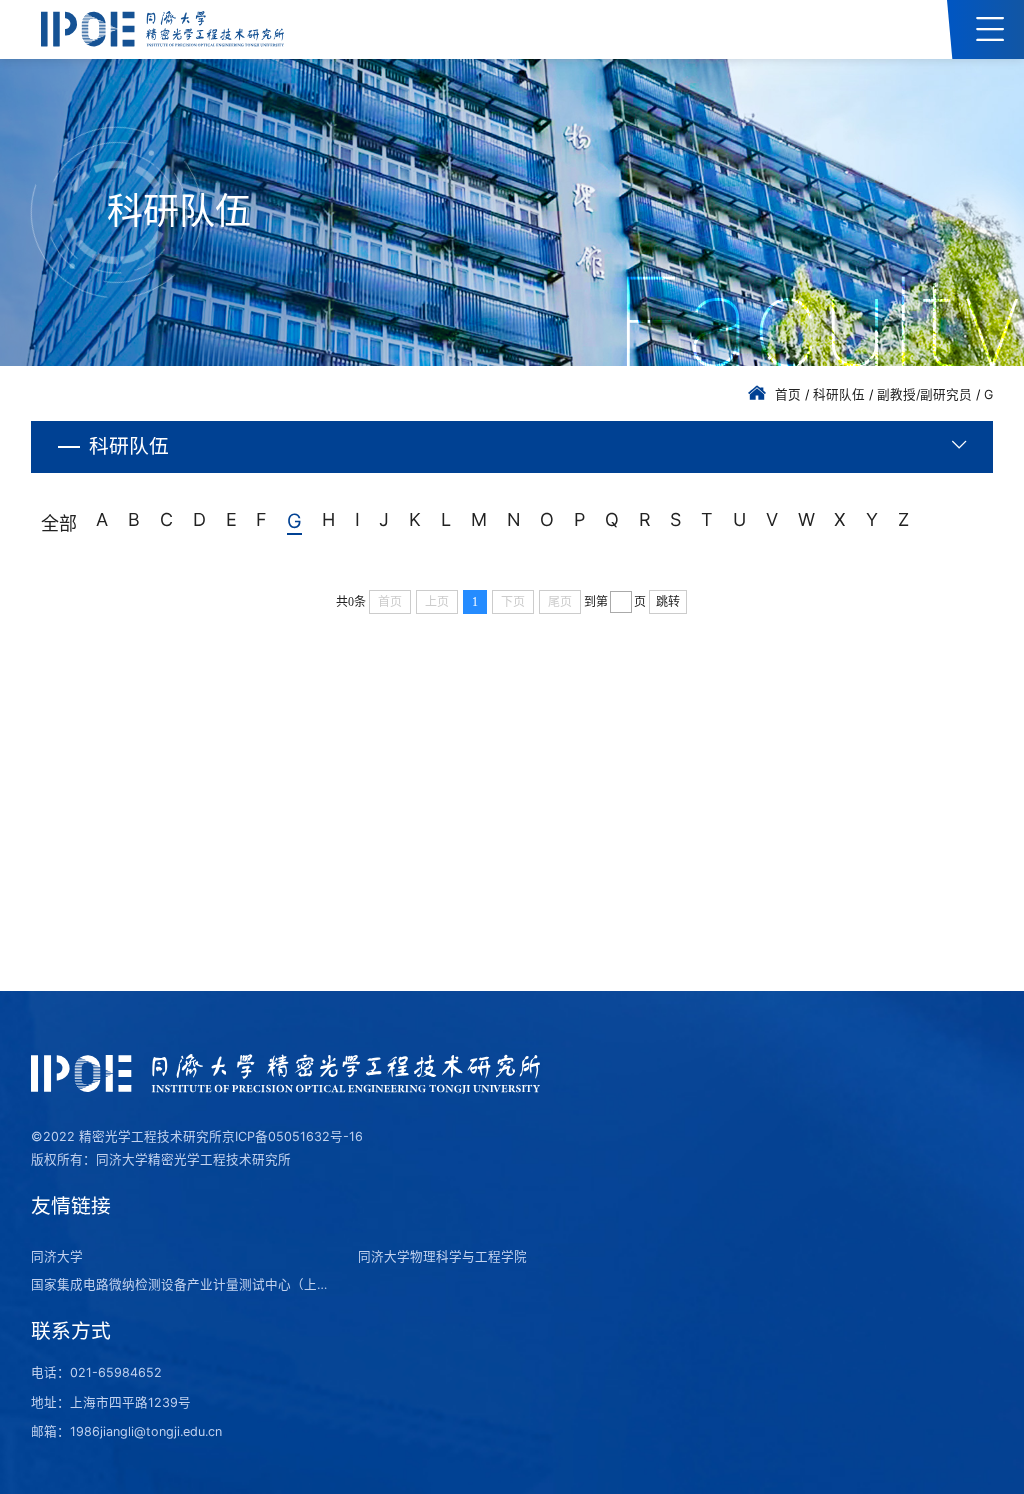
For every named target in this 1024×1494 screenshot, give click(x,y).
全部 (59, 523)
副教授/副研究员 (924, 394)
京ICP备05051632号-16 (292, 1136)
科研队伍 (839, 394)
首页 (788, 394)
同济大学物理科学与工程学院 (442, 1256)
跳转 (668, 602)
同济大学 (57, 1256)
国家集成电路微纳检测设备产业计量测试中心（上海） (182, 1284)
